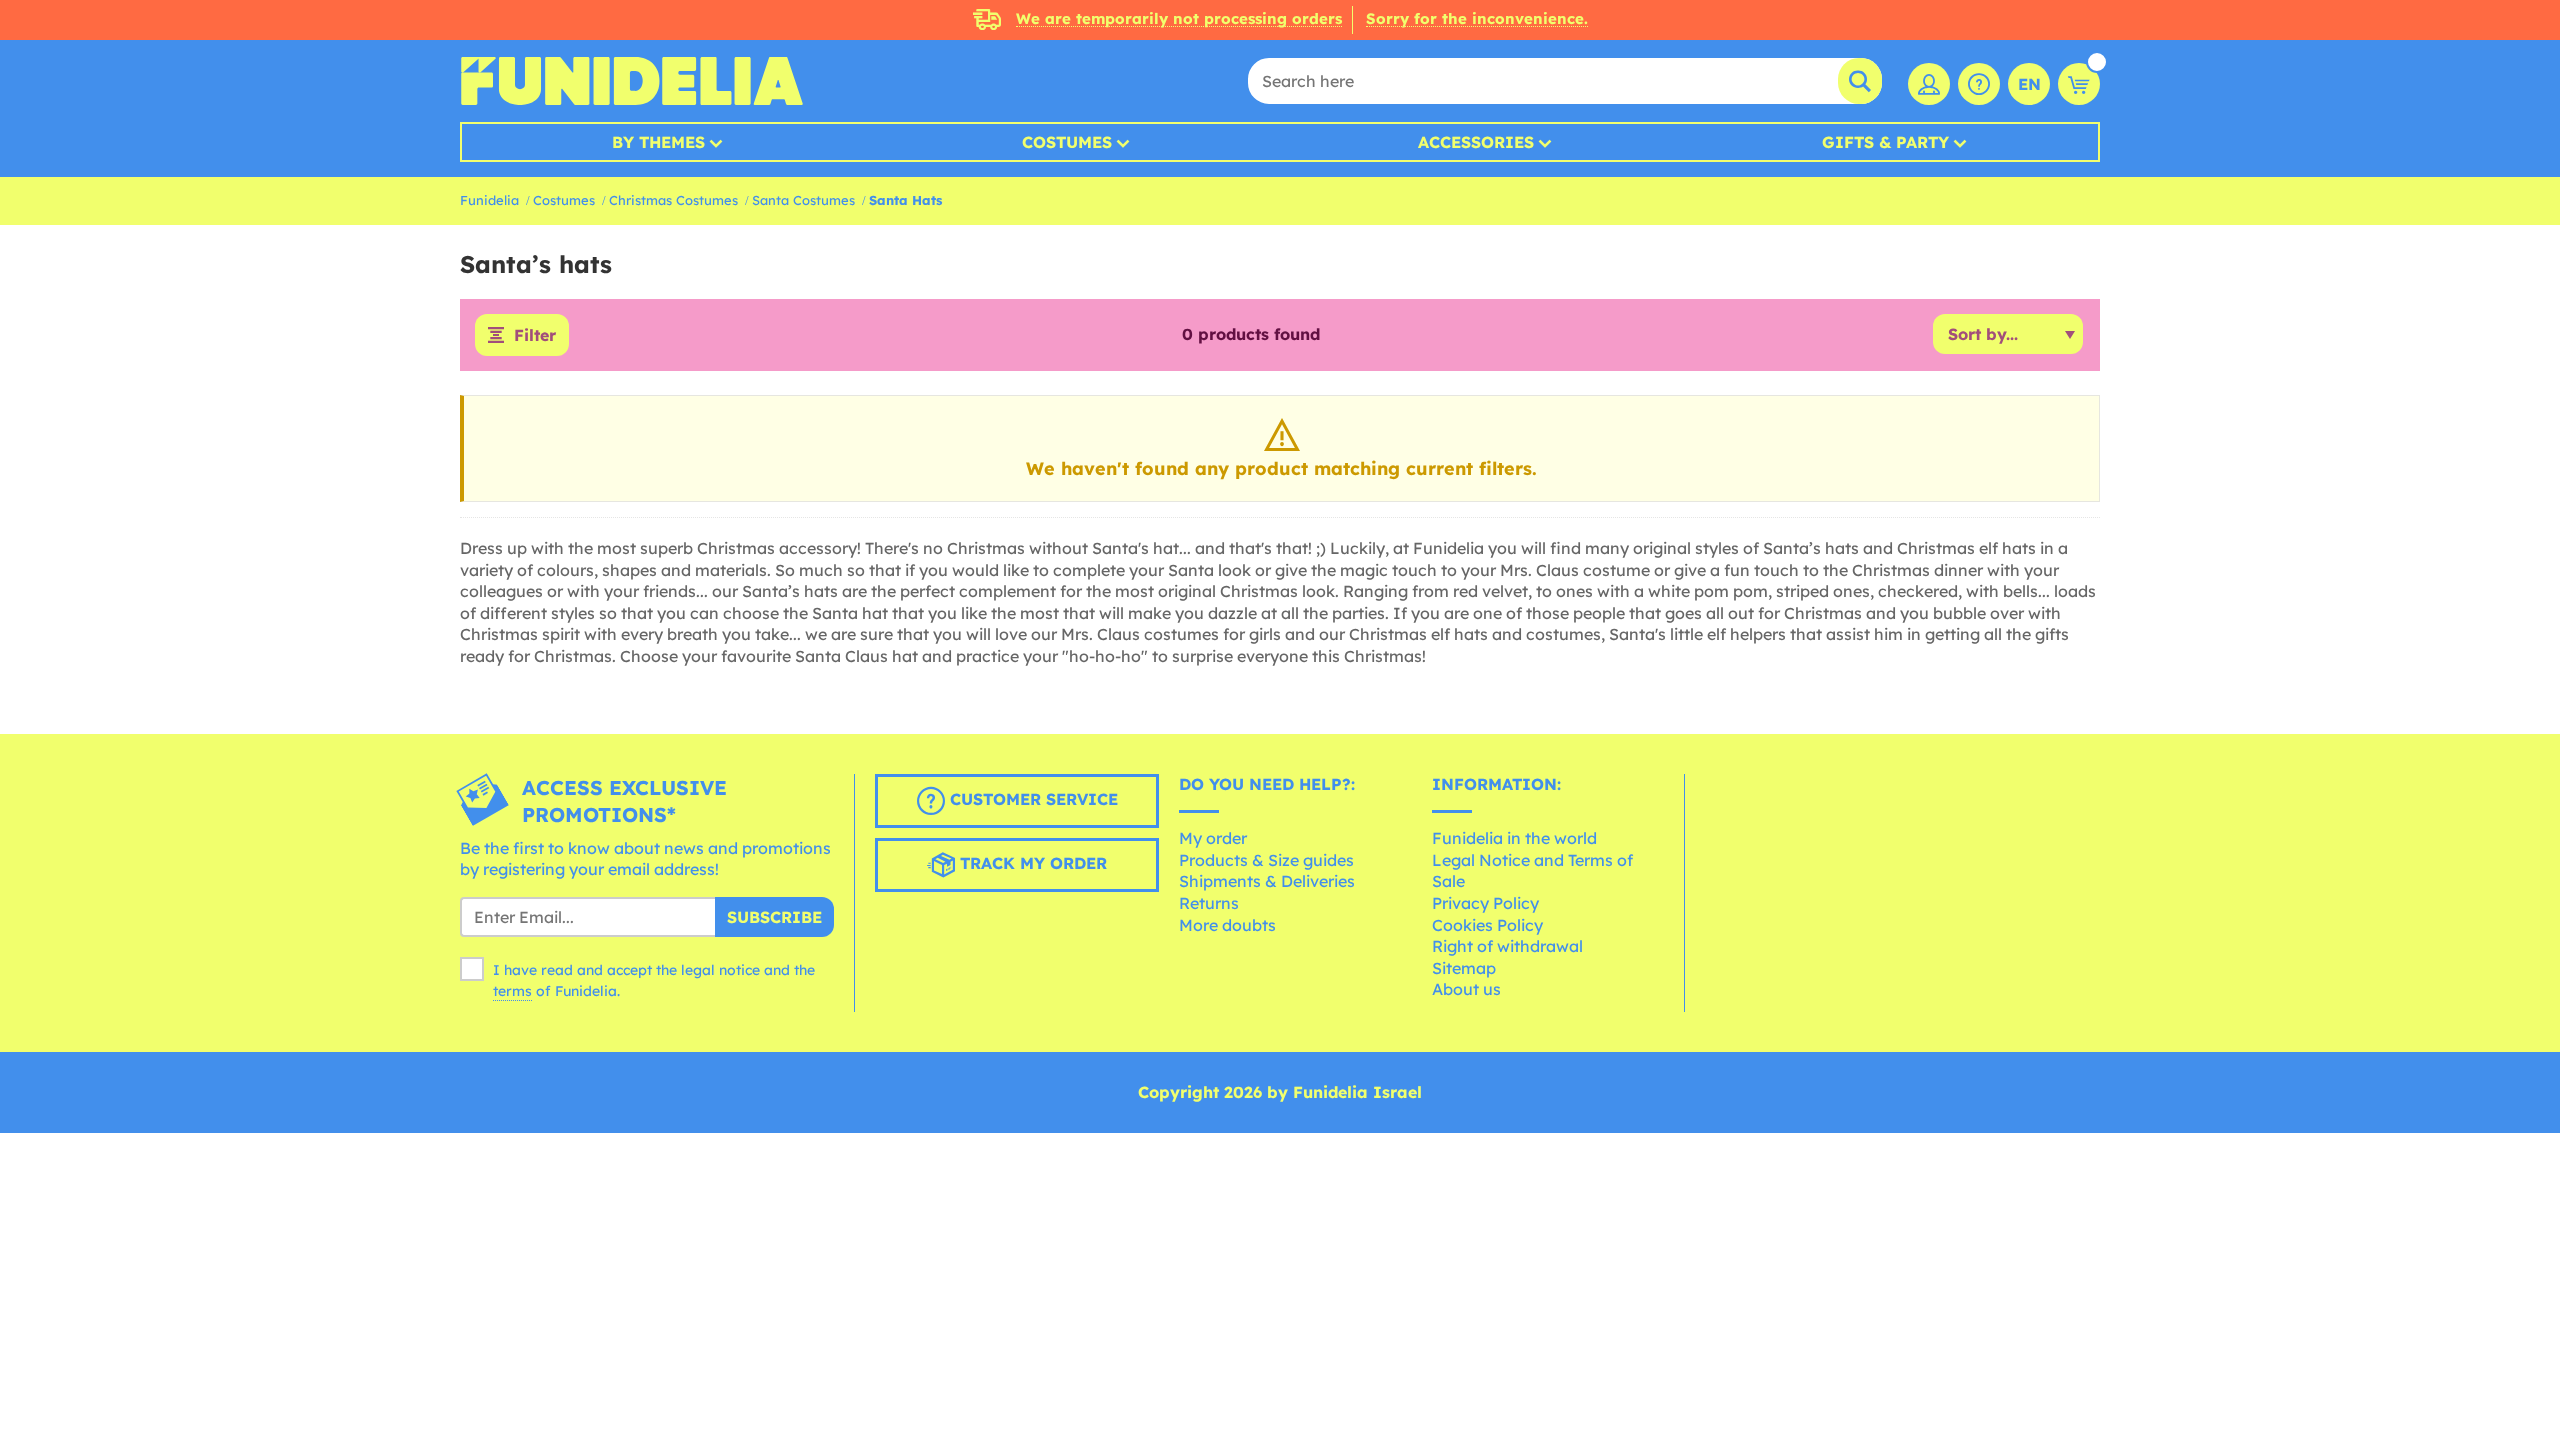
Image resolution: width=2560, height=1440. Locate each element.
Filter (535, 335)
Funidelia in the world (1514, 838)
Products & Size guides (1266, 860)
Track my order (1031, 863)
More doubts (1227, 925)
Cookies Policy (1487, 925)
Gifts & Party (1885, 142)
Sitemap (1464, 968)
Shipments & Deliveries (1267, 881)
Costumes (1067, 142)
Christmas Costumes (673, 200)
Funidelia (489, 200)
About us (1466, 989)
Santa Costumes (803, 200)
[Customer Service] (1979, 84)
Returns (1209, 903)
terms (512, 991)
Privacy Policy (1485, 903)
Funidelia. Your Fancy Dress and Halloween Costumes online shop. (631, 81)
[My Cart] (2079, 84)
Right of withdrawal (1507, 946)
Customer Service (1031, 799)
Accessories (1476, 142)
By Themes (658, 142)
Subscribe (774, 917)
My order (1213, 838)
